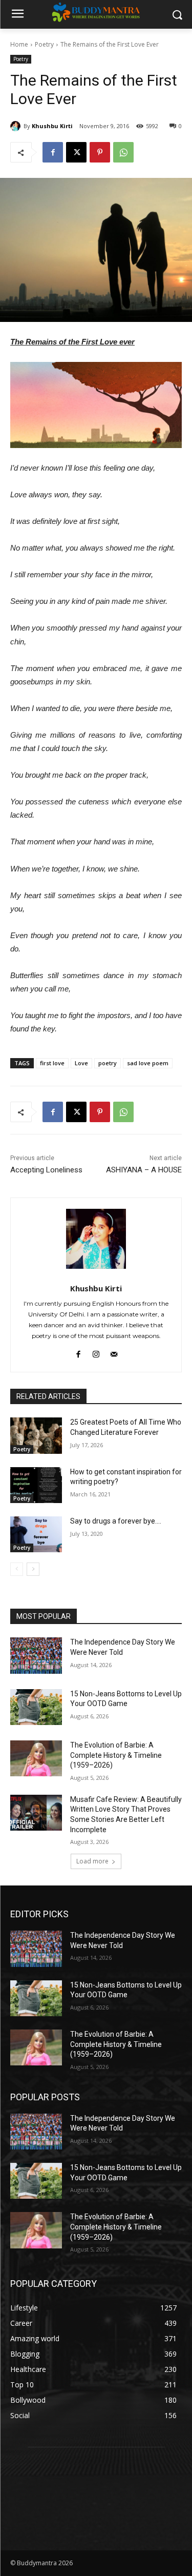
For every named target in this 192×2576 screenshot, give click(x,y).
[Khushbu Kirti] (17, 126)
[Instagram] (96, 1352)
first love (52, 1063)
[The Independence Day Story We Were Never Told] (36, 1655)
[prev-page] (17, 1569)
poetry (108, 1063)
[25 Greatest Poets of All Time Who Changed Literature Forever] (36, 1435)
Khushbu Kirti (52, 126)
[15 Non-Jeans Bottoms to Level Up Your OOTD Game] (36, 1707)
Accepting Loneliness (46, 1170)
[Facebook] (53, 152)
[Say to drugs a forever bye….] (36, 1534)
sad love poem (148, 1063)
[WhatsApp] (123, 152)
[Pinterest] (100, 152)
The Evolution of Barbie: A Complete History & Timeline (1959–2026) (116, 1755)
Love (81, 1063)
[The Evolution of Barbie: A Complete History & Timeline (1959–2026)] (36, 1758)
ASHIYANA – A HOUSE (144, 1170)
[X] (76, 152)
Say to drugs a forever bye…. (116, 1521)
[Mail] (114, 1352)
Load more (92, 1861)
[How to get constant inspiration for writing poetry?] (36, 1485)
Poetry (44, 44)
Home (19, 44)
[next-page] (33, 1569)
